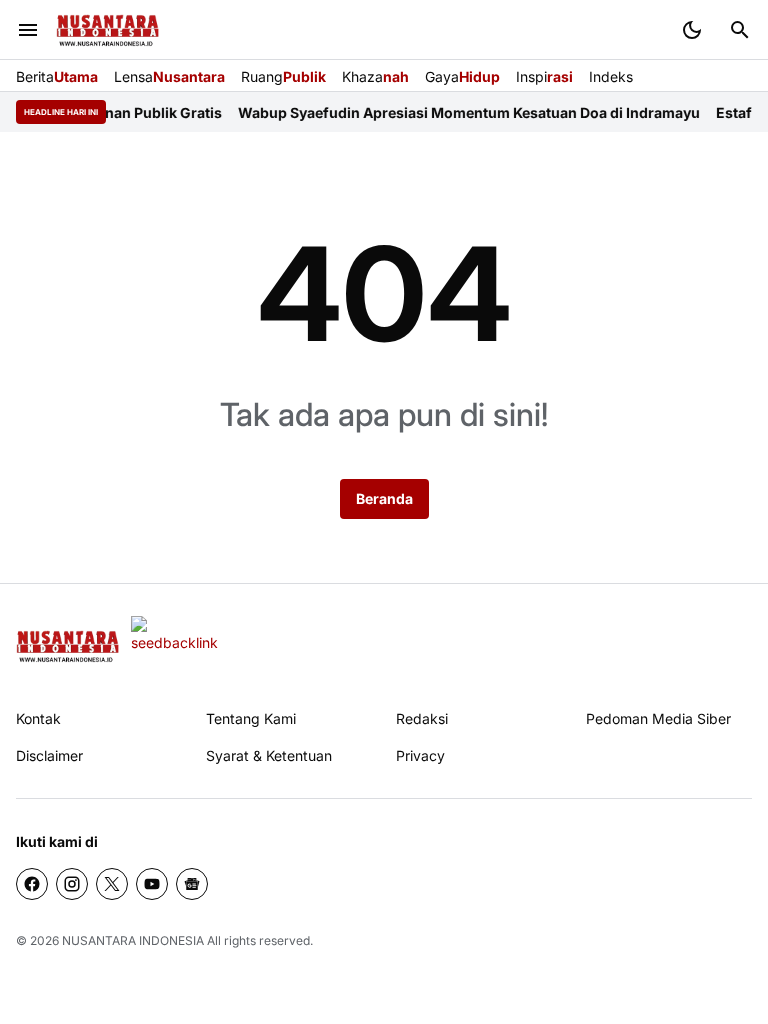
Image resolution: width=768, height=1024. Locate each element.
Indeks (611, 76)
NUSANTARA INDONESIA (133, 940)
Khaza (375, 76)
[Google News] (192, 884)
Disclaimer (49, 755)
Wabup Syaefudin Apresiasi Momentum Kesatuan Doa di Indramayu (455, 112)
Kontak (38, 718)
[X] (112, 884)
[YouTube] (152, 884)
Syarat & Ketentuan (269, 755)
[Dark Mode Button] (692, 30)
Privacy (420, 755)
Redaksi (422, 718)
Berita (57, 76)
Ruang (283, 76)
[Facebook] (32, 884)
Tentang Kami (251, 718)
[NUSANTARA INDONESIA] (107, 30)
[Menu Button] (28, 30)
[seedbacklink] (174, 646)
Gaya (462, 76)
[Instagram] (72, 884)
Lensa (169, 76)
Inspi (544, 76)
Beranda (384, 498)
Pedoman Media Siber (658, 718)
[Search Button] (740, 30)
